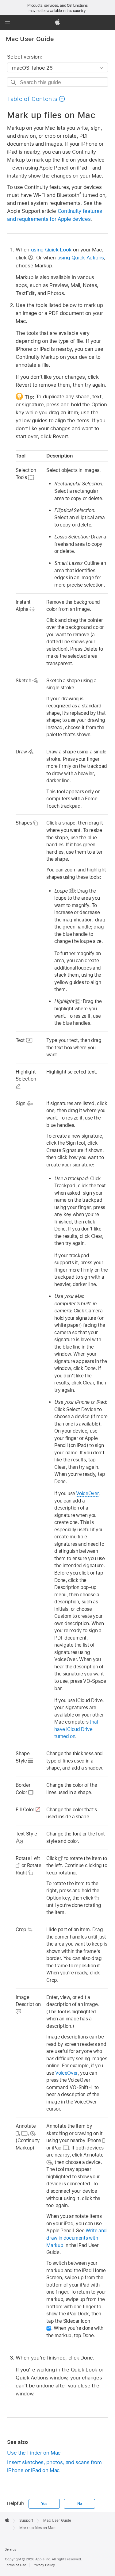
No (80, 2504)
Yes (44, 2504)
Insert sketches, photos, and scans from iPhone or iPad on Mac (54, 2466)
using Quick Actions (81, 258)
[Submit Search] (14, 82)
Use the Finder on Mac (34, 2453)
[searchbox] (57, 82)
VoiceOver (87, 1493)
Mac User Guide (30, 39)
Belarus (10, 2549)
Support (26, 2520)
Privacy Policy (44, 2565)
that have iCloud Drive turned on (76, 1729)
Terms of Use (15, 2565)
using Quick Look (51, 250)
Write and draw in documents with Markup (76, 2238)
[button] (7, 23)
